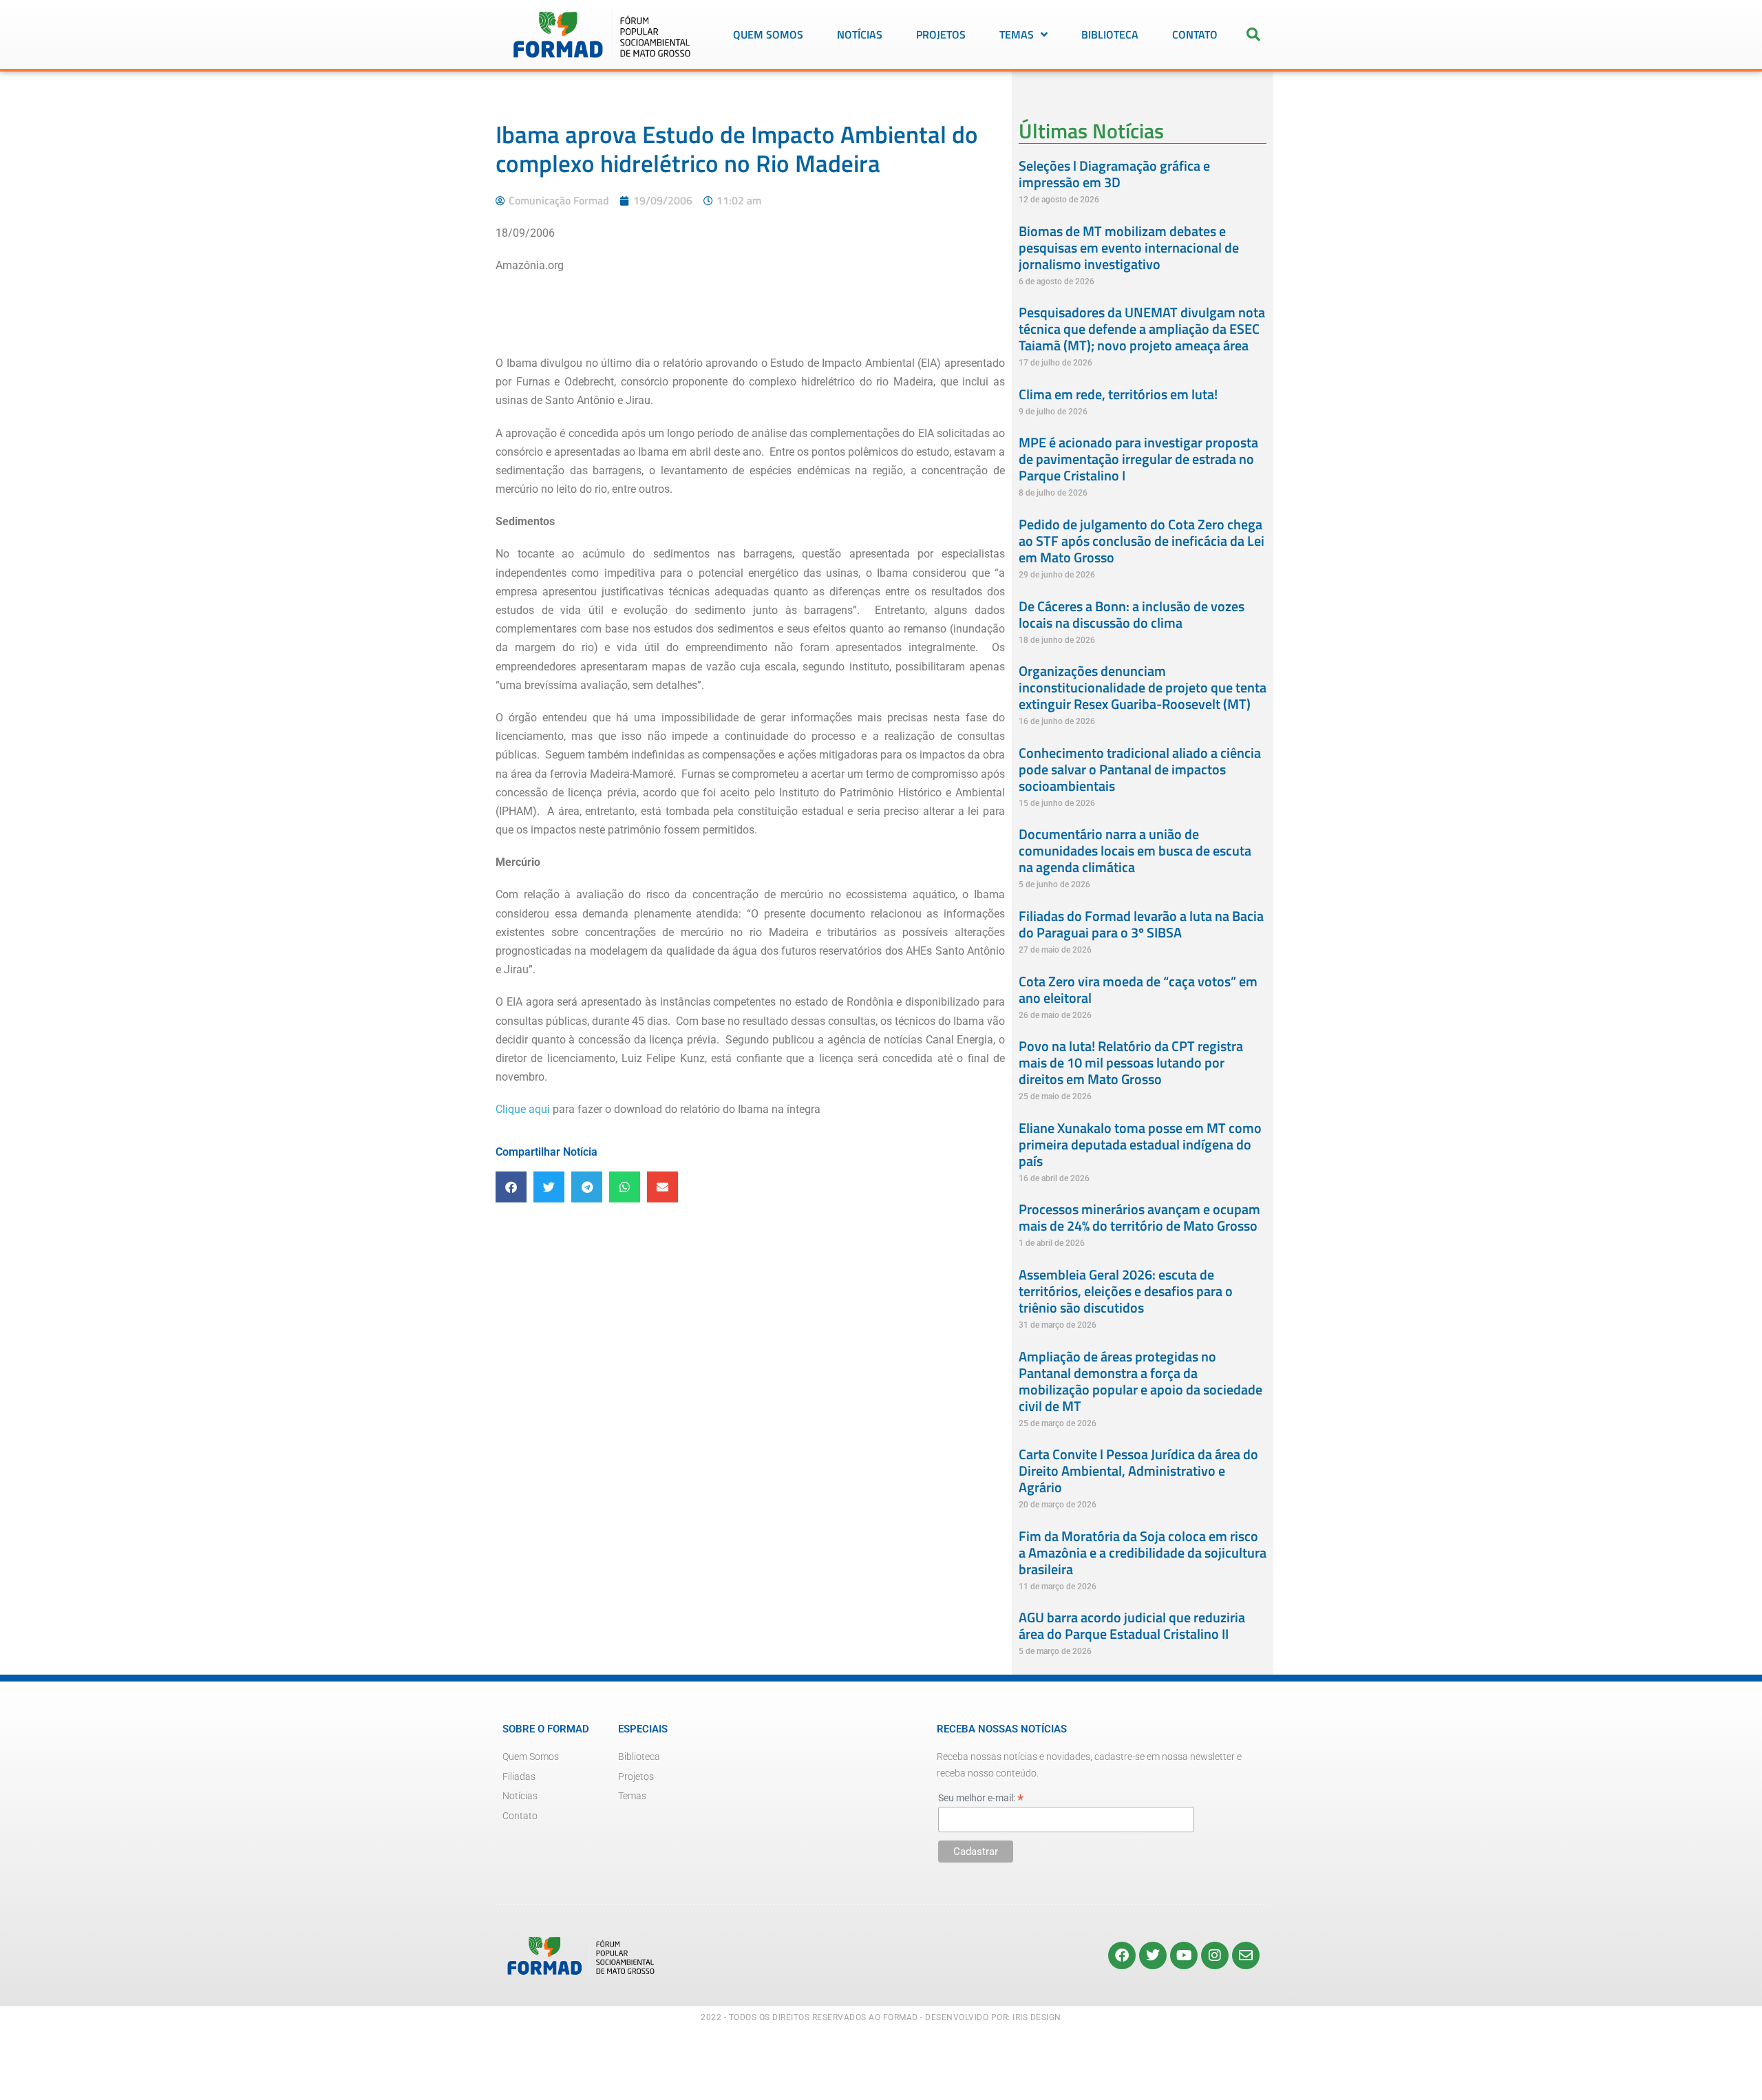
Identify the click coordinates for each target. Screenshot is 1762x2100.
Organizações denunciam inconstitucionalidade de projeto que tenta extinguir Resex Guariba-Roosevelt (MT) (1143, 687)
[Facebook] (1122, 1955)
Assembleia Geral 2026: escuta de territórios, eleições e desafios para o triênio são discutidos (1126, 1291)
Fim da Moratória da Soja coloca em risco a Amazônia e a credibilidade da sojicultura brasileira (1143, 1552)
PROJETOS (941, 34)
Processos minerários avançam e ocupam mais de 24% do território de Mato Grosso (1139, 1217)
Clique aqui (523, 1109)
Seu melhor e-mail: (981, 1798)
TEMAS (1017, 34)
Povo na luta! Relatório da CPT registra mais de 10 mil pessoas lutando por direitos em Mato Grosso (1131, 1062)
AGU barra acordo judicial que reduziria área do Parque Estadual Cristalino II (1132, 1625)
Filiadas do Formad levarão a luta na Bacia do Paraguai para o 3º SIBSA (1141, 924)
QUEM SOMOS (768, 34)
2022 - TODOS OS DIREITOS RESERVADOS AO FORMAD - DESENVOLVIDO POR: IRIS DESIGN (881, 2017)
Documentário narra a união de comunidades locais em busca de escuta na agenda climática (1135, 850)
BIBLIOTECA (1110, 34)
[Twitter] (1153, 1955)
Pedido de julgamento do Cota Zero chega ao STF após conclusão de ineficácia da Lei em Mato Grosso (1142, 541)
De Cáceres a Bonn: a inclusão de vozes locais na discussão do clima (1132, 614)
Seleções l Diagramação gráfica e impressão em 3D (1114, 174)
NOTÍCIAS (860, 34)
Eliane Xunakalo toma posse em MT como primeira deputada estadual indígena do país (1140, 1144)
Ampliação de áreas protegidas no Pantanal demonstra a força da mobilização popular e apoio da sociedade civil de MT (1140, 1381)
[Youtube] (1184, 1955)
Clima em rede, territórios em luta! (1118, 394)
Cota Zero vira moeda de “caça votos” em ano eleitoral (1138, 989)
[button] (1253, 34)
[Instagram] (1215, 1955)
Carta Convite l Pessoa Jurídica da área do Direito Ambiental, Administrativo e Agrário (1138, 1471)
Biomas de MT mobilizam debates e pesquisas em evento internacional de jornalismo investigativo (1129, 247)
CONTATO (1195, 34)
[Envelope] (1246, 1955)
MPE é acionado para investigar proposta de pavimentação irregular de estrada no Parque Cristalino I (1138, 459)
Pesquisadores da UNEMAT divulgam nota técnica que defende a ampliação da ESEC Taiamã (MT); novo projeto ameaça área (1142, 329)
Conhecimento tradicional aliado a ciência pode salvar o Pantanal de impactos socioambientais (1140, 769)
